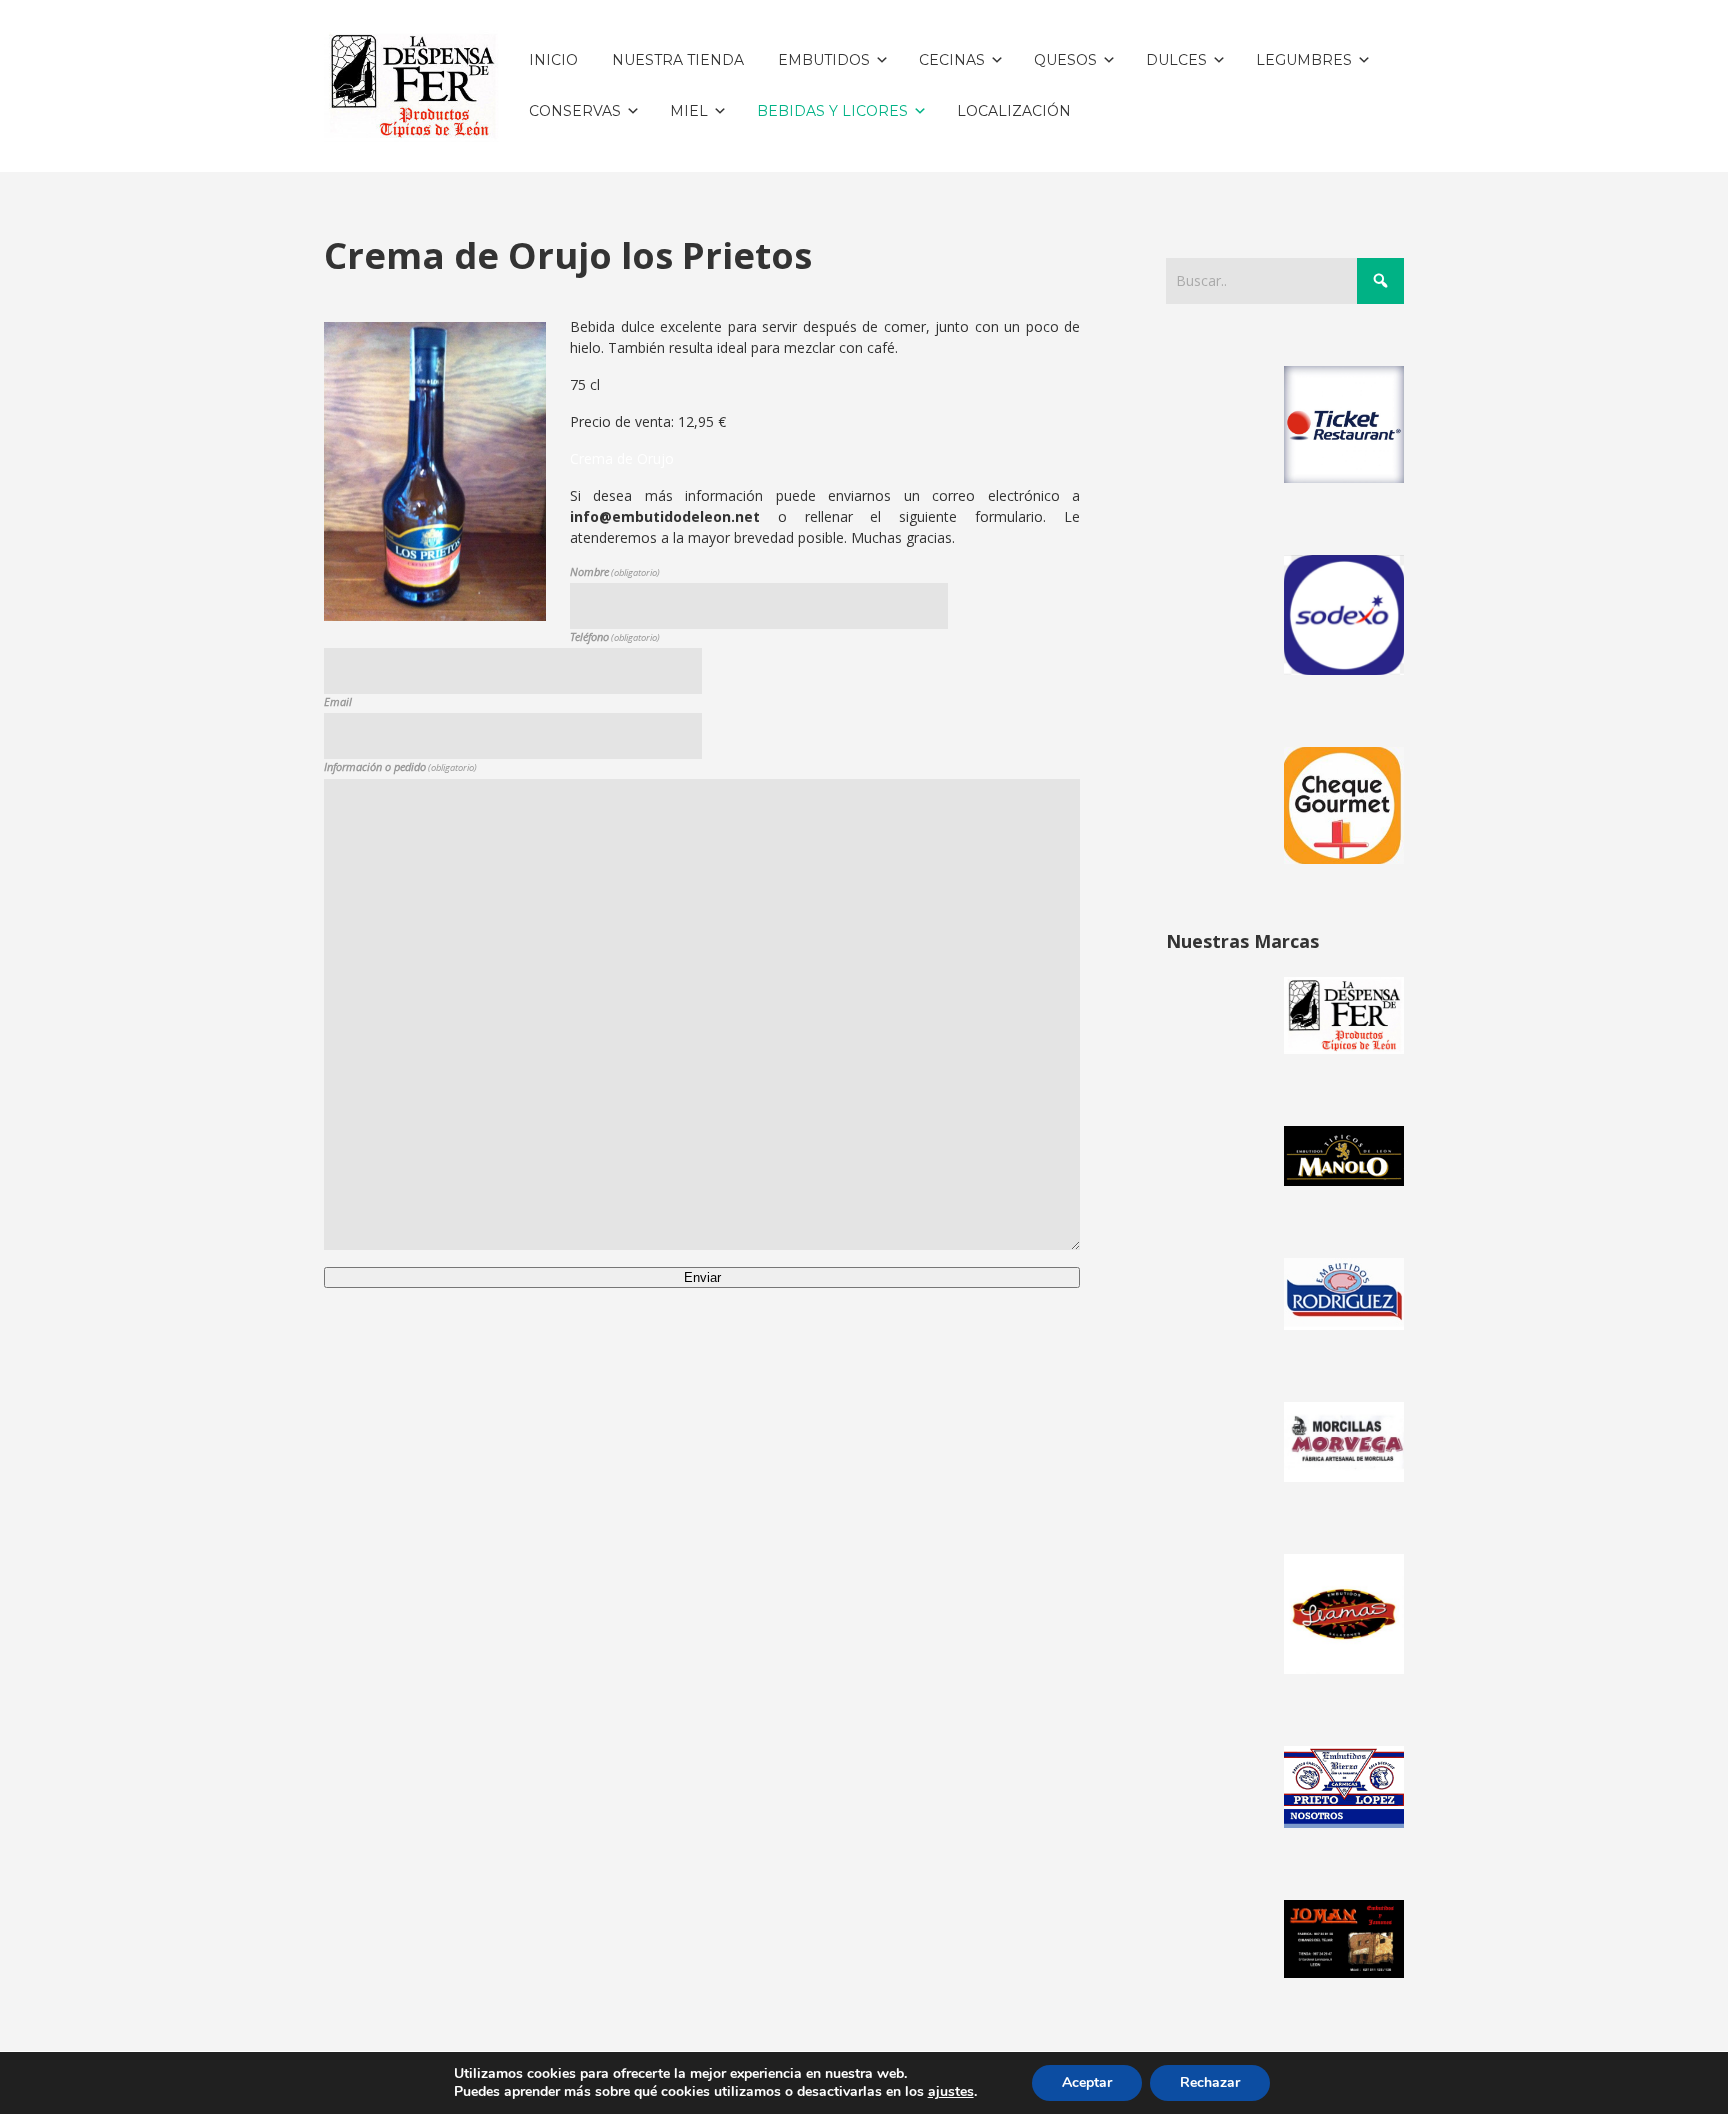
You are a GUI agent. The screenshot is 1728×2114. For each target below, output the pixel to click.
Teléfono (615, 636)
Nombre (615, 571)
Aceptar (1087, 2082)
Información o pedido (400, 766)
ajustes (951, 2092)
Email (338, 701)
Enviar (702, 1277)
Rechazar (1210, 2082)
